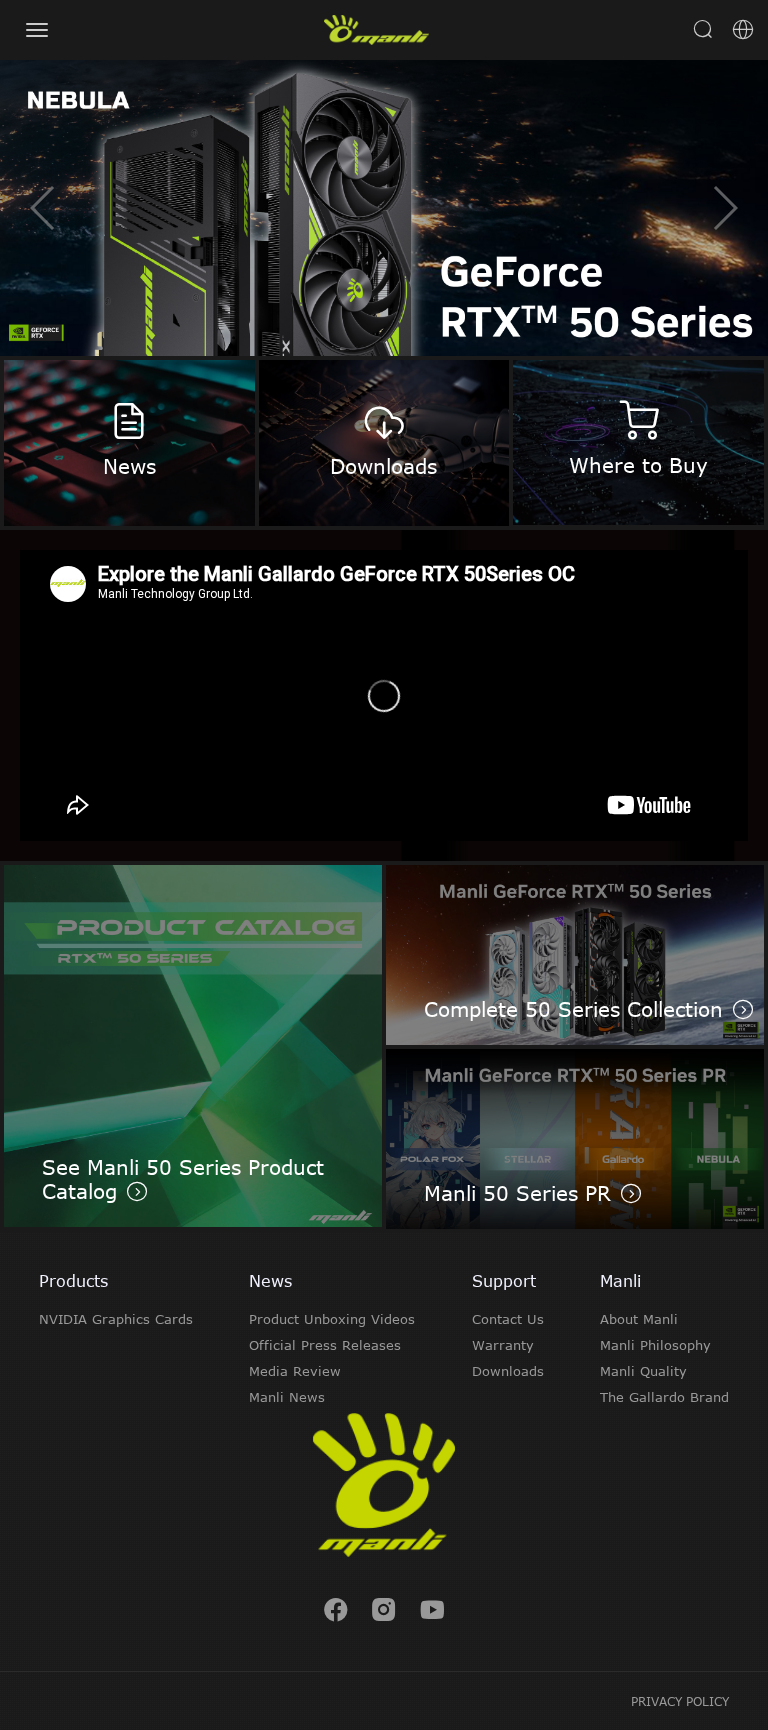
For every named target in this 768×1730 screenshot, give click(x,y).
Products (73, 1281)
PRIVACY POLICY (680, 1701)
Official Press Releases (325, 1345)
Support (504, 1281)
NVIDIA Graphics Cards (116, 1319)
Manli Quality (643, 1371)
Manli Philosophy (655, 1345)
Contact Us (508, 1319)
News (270, 1281)
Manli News (287, 1397)
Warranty (503, 1345)
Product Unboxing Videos (332, 1319)
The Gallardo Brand (664, 1397)
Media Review (295, 1371)
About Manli (639, 1319)
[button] (724, 208)
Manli (620, 1281)
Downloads (508, 1371)
